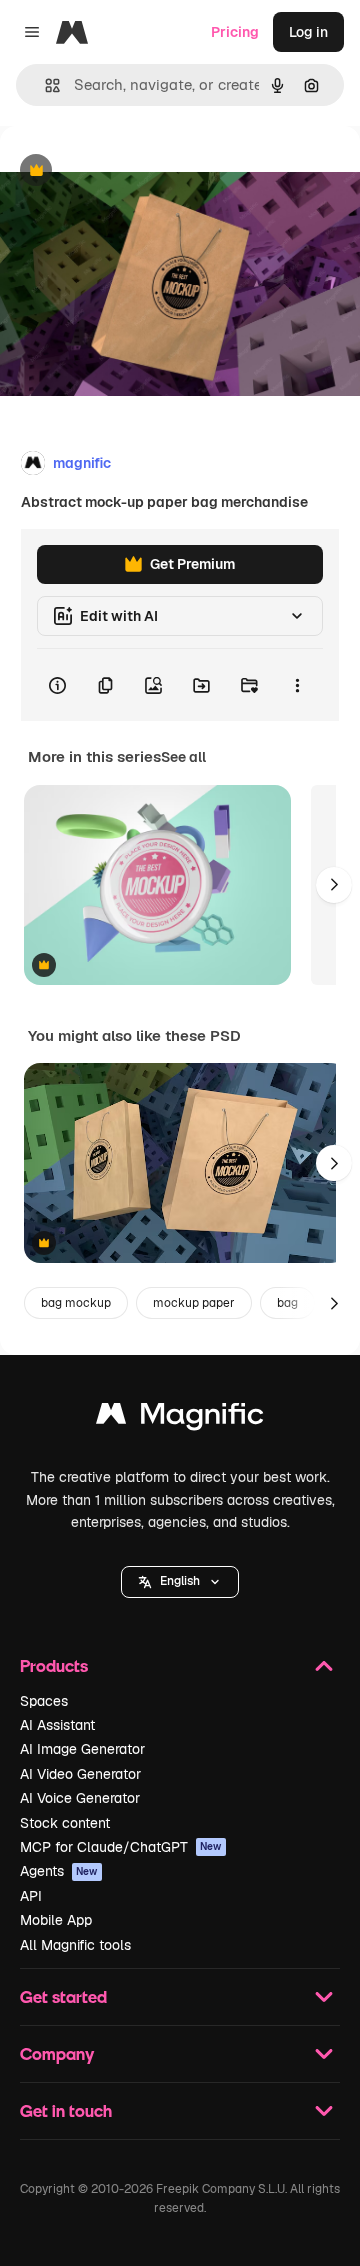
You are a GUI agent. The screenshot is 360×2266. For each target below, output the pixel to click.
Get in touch (66, 2110)
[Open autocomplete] (44, 85)
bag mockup (76, 1303)
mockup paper (194, 1303)
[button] (180, 1582)
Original (128, 171)
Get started (63, 1996)
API (31, 1896)
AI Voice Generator (80, 1798)
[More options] (297, 685)
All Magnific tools (75, 1945)
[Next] (334, 885)
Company (57, 2053)
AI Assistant (57, 1725)
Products (54, 1665)
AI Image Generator (82, 1749)
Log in (308, 32)
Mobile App (56, 1920)
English (180, 1581)
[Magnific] (180, 1418)
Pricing (235, 32)
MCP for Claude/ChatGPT (121, 1847)
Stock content (65, 1823)
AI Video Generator (80, 1774)
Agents (59, 1871)
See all (183, 757)
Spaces (44, 1701)
